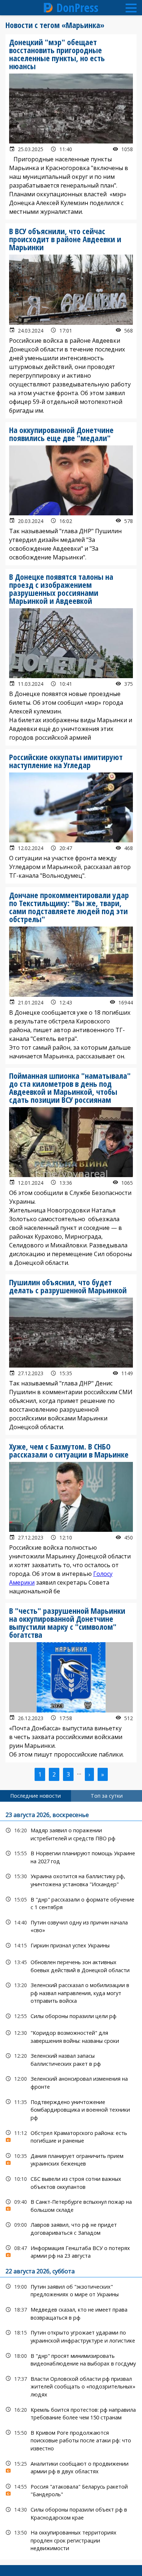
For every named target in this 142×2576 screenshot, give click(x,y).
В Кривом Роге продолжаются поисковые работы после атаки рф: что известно (71, 2440)
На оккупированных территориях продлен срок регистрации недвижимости (71, 2540)
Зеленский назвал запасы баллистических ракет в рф (71, 2059)
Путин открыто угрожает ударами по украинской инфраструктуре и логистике (71, 2336)
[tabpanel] (71, 2181)
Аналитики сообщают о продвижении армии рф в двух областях (71, 2467)
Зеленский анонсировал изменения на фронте (71, 2082)
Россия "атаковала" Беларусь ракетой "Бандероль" (71, 2490)
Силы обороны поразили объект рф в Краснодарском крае (71, 2513)
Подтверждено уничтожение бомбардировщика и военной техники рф (71, 2109)
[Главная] (48, 8)
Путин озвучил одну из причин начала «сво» (71, 1926)
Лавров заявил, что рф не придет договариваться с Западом (71, 2228)
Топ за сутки (107, 1796)
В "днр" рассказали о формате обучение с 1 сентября (71, 1903)
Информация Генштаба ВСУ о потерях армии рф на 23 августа (71, 2251)
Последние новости (35, 1796)
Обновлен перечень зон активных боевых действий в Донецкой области (71, 1965)
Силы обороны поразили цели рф (71, 2016)
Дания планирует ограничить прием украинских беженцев (71, 2159)
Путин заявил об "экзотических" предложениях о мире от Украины (71, 2290)
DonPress (77, 8)
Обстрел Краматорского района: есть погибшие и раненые (71, 2136)
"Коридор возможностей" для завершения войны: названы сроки (71, 2036)
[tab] (35, 1796)
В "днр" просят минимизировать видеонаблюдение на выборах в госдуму (71, 2359)
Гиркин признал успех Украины (71, 1945)
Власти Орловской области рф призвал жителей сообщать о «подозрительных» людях (71, 2386)
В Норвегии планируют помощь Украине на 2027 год (71, 1856)
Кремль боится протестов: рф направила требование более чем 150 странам (71, 2413)
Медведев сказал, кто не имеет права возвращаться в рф (71, 2313)
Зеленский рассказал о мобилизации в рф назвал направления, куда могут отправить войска (71, 1992)
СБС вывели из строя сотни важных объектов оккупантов (71, 2182)
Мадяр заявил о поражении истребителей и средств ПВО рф (71, 1833)
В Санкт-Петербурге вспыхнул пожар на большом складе (71, 2205)
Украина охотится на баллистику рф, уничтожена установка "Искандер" (71, 1879)
